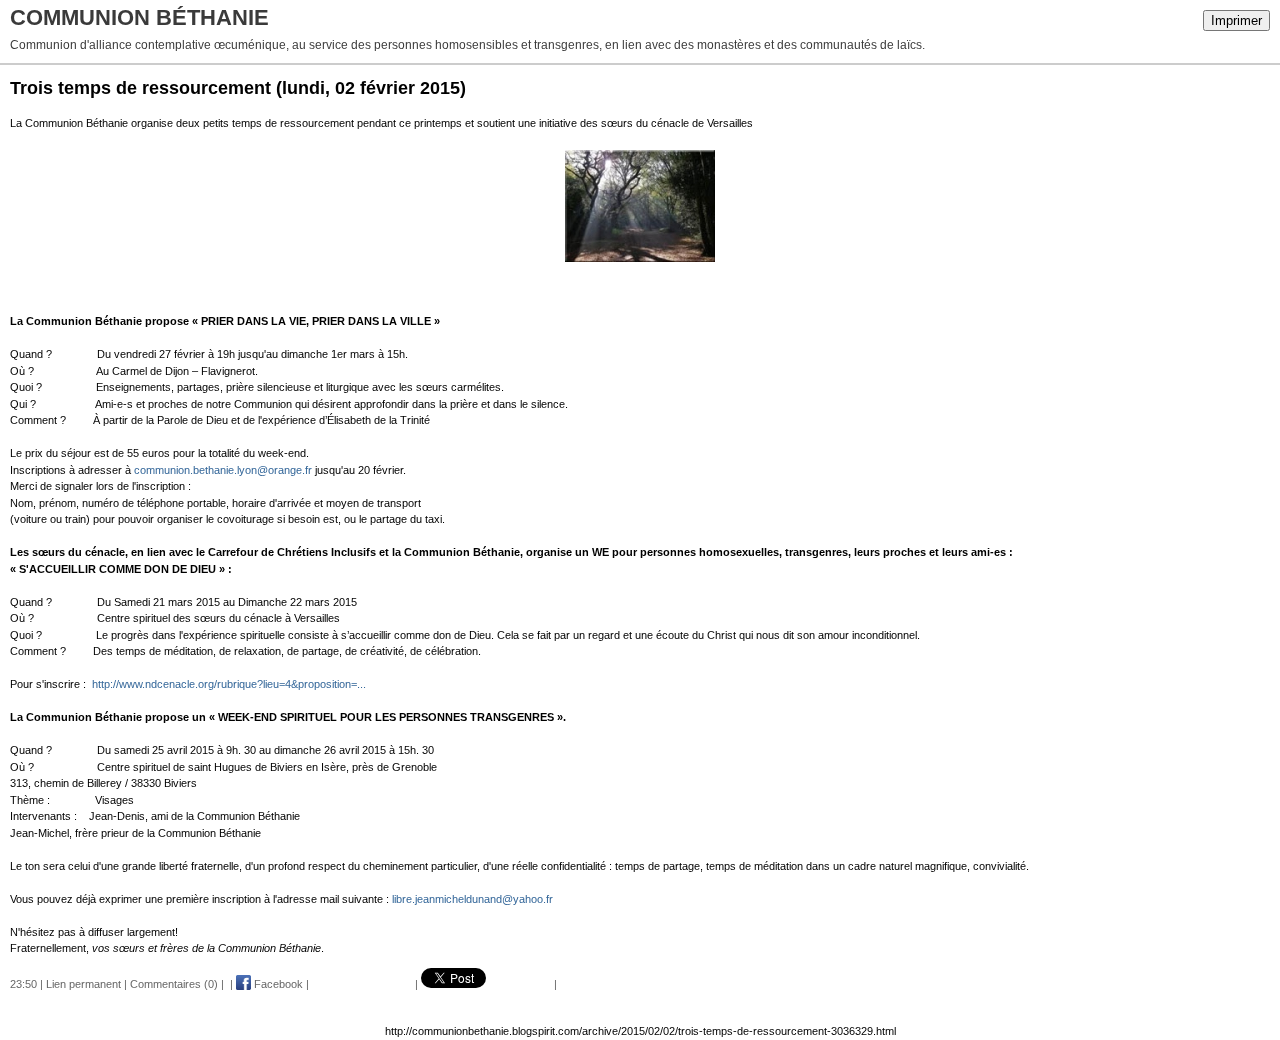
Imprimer (1236, 20)
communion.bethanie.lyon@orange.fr (223, 470)
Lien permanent (83, 984)
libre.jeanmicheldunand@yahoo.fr (472, 899)
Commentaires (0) (174, 984)
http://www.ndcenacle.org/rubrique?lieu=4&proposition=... (229, 684)
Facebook (277, 984)
